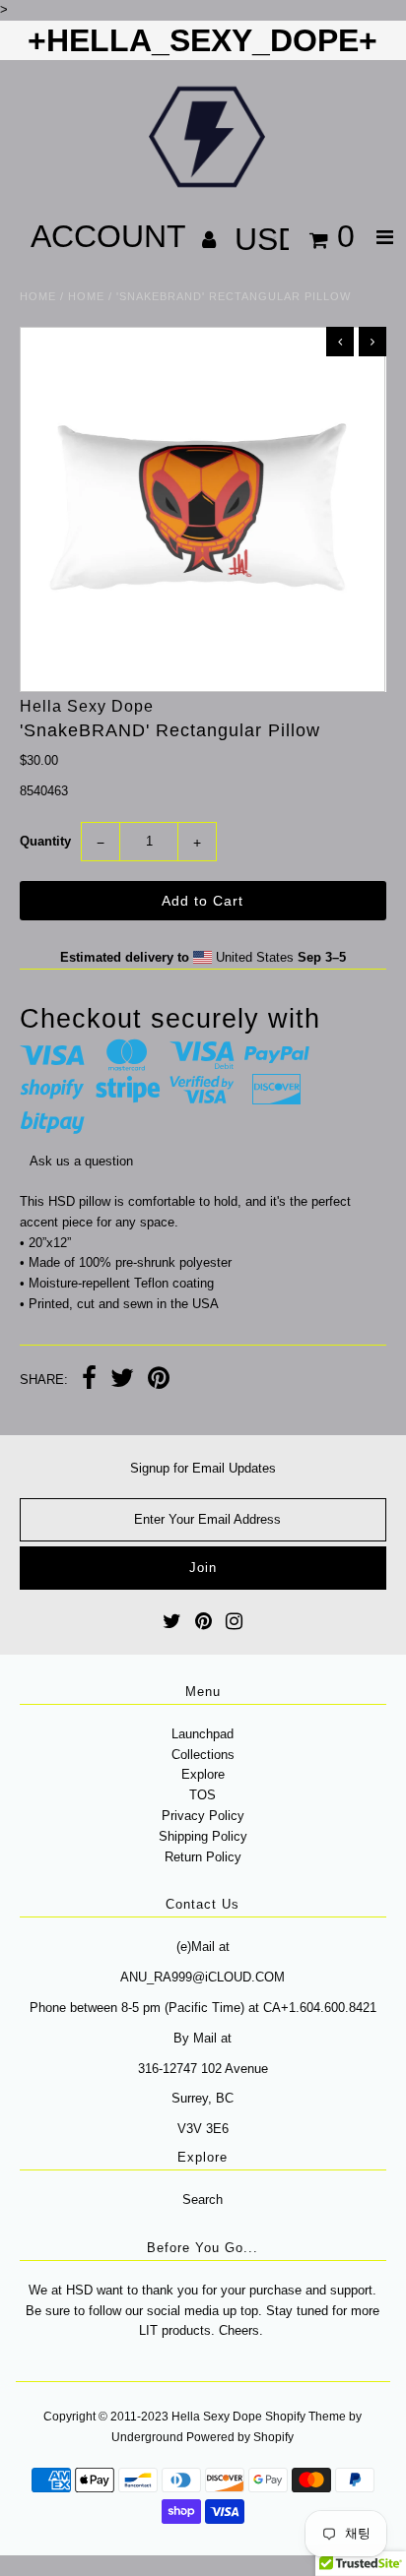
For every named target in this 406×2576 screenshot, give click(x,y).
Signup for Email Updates (203, 1468)
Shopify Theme (305, 2417)
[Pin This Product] (159, 1381)
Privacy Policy (203, 1816)
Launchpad (203, 1734)
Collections (203, 1755)
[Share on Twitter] (122, 1381)
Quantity (45, 841)
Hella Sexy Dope (217, 2417)
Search (203, 2199)
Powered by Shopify (240, 2437)
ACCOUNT (112, 236)
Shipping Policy (203, 1836)
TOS (203, 1795)
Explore (203, 1774)
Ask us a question (81, 1161)
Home (38, 296)
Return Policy (203, 1857)
